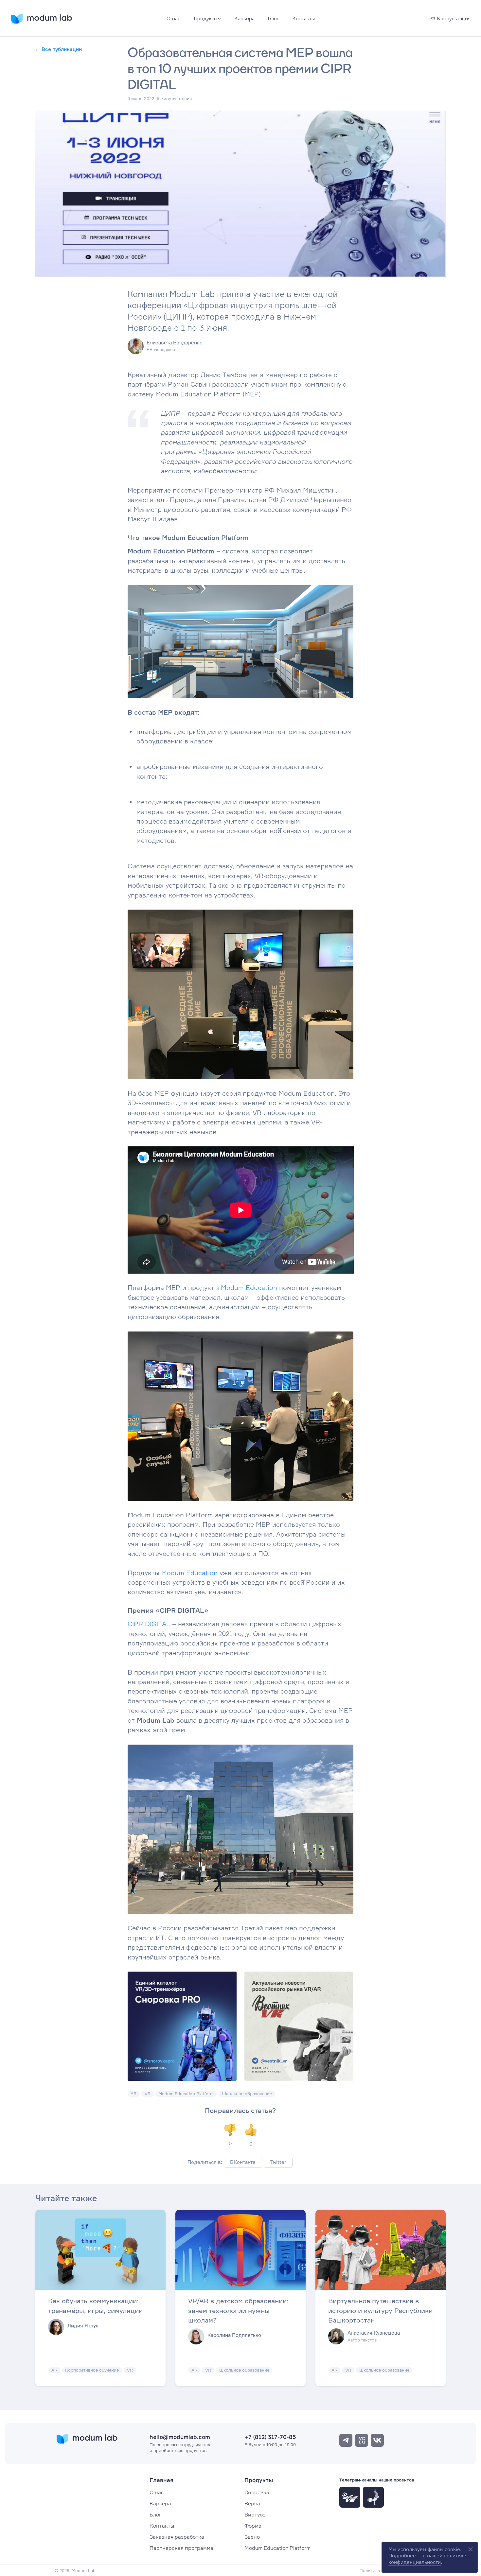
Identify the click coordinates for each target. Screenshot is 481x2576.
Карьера (160, 2503)
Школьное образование (247, 2094)
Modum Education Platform (186, 2094)
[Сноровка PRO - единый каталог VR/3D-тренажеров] (182, 2026)
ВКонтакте (243, 2162)
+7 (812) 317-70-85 (270, 2437)
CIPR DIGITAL (149, 1624)
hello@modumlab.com (180, 2437)
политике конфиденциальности (427, 2559)
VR (148, 2094)
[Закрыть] (470, 2549)
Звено (252, 2537)
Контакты (162, 2526)
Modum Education (249, 1288)
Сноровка (257, 2492)
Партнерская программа (181, 2548)
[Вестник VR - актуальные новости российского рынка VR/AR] (299, 2026)
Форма (253, 2526)
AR (134, 2094)
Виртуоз (255, 2515)
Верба (252, 2503)
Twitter (278, 2162)
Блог (156, 2515)
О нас (157, 2492)
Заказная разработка (177, 2537)
